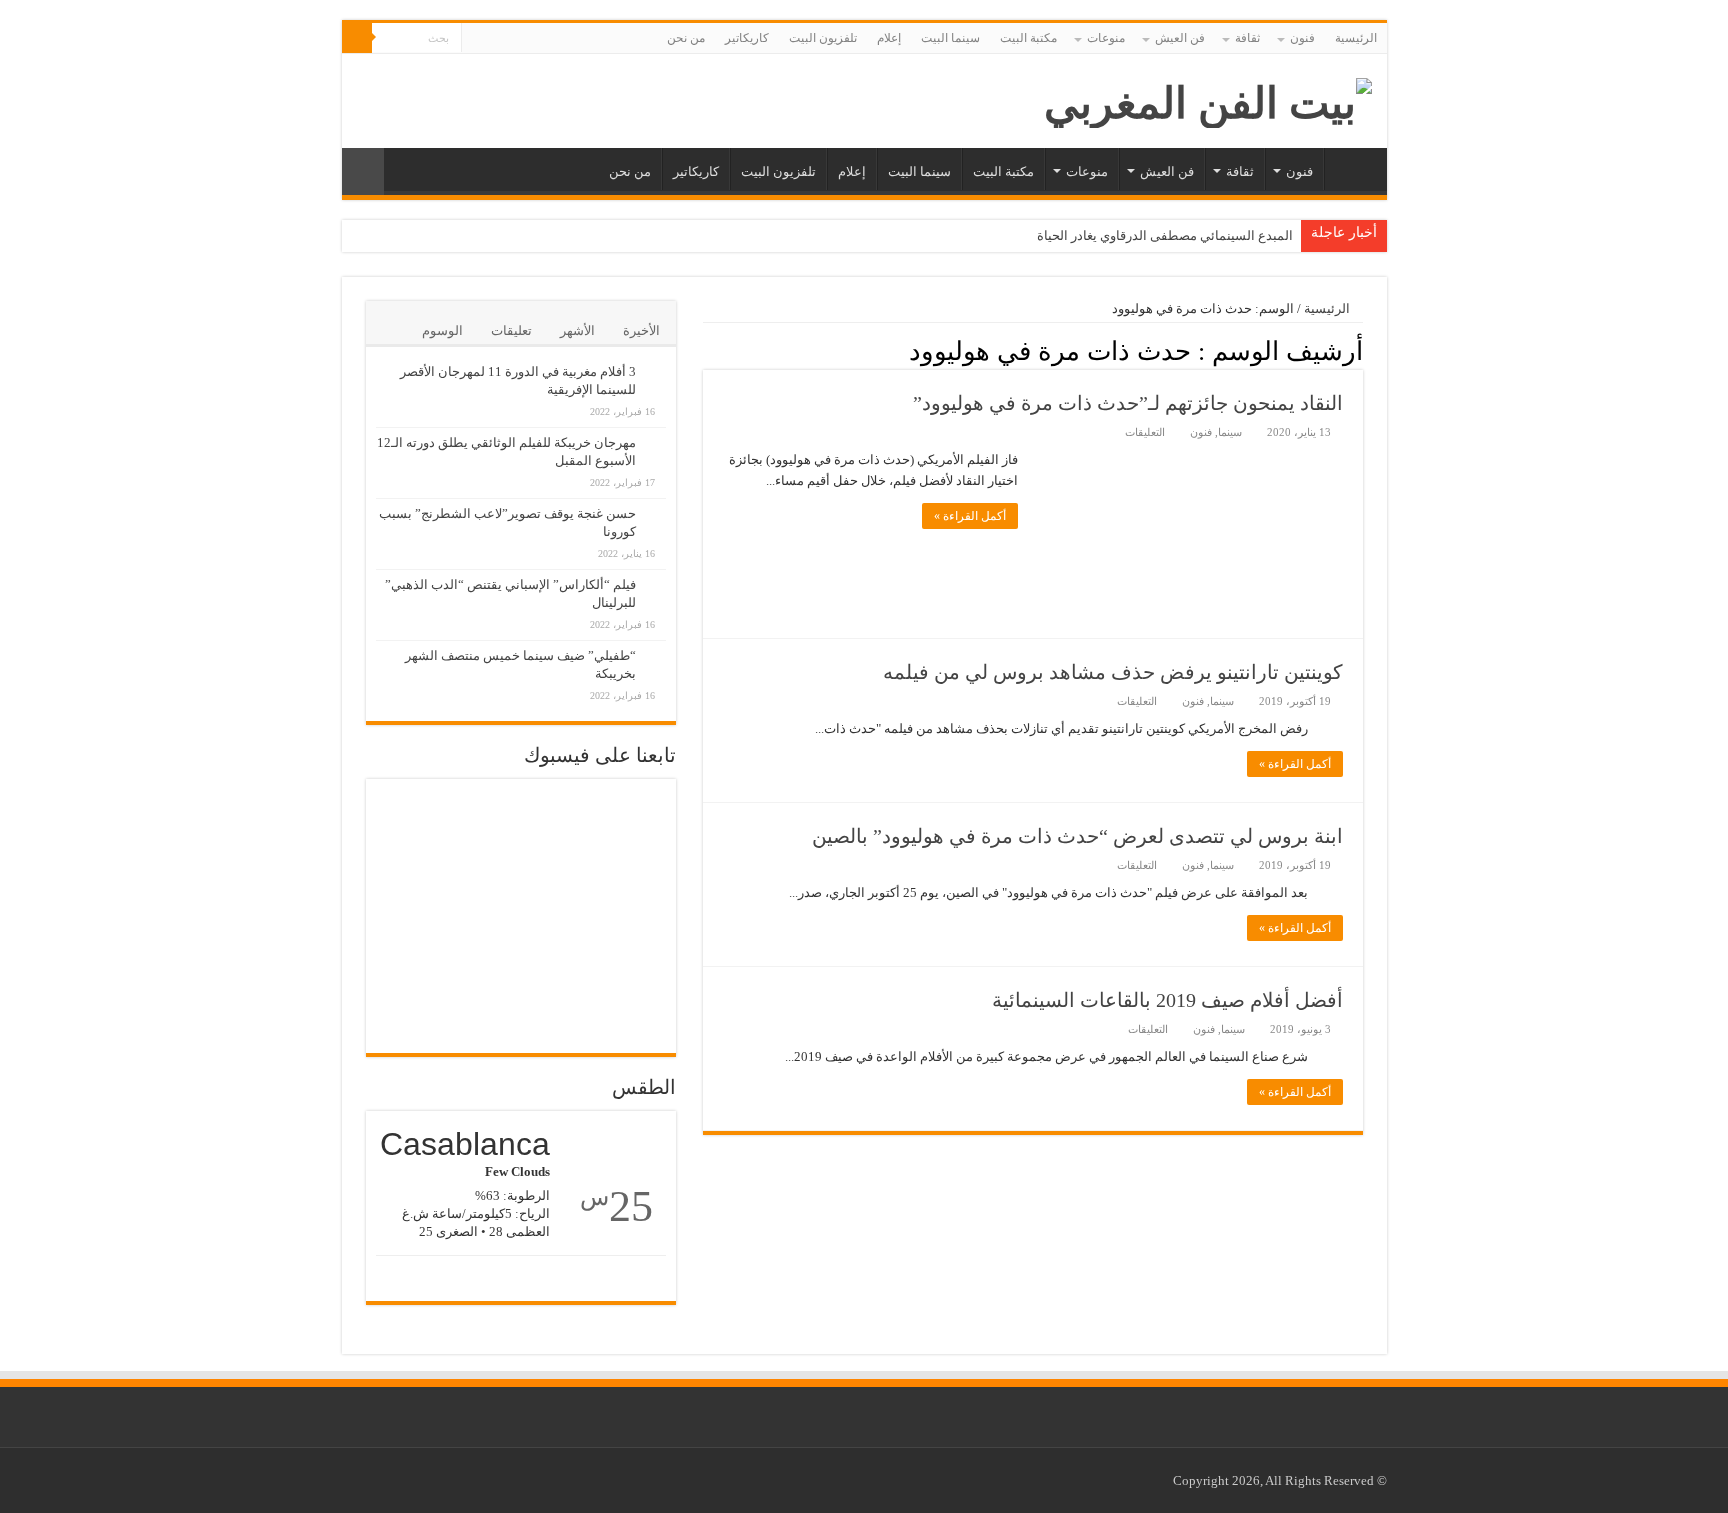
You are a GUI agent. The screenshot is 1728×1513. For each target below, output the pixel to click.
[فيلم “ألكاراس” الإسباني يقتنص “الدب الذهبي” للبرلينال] (656, 574)
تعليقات (511, 330)
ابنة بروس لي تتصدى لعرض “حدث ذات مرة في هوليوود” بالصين (1077, 836)
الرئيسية (1356, 38)
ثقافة (1247, 38)
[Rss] (514, 39)
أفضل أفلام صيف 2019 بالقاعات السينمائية (1167, 1000)
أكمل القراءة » (970, 516)
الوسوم (442, 330)
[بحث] (357, 38)
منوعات (1106, 38)
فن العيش (1180, 38)
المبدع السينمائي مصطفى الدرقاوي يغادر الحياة (1165, 235)
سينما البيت (950, 38)
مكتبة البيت (1028, 38)
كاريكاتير (747, 38)
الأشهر (577, 330)
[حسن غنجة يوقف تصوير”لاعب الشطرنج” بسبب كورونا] (656, 503)
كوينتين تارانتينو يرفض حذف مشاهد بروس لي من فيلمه (1113, 672)
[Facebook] (495, 39)
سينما (1230, 432)
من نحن (686, 38)
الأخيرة (641, 330)
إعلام (889, 38)
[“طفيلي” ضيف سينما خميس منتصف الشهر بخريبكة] (656, 645)
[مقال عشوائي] (363, 171)
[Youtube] (476, 39)
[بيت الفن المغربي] (1208, 98)
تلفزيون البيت (823, 38)
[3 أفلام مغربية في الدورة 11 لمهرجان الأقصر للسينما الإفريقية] (656, 361)
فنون (1302, 38)
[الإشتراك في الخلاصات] (708, 350)
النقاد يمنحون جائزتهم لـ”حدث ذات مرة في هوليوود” (1128, 403)
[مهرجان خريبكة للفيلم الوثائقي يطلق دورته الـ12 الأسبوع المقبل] (656, 432)
